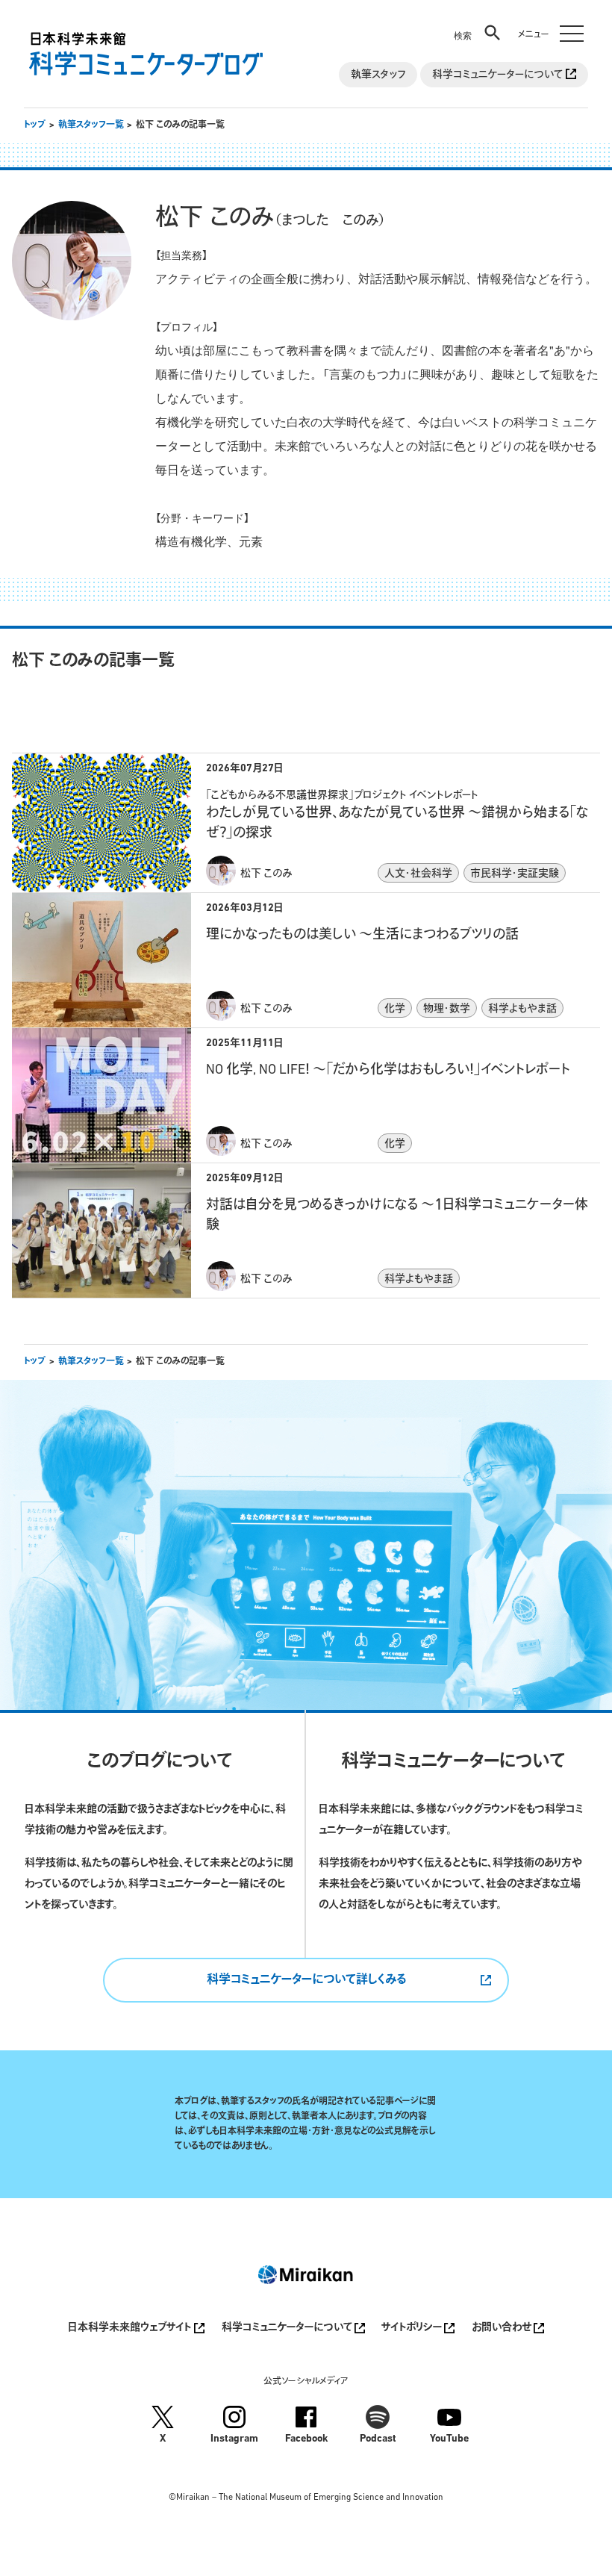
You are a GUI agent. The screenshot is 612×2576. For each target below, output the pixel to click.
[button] (478, 24)
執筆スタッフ (378, 75)
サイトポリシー (413, 2328)
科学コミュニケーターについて (499, 75)
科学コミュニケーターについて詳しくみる (306, 1980)
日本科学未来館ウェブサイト (131, 2328)
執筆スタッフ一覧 (91, 125)
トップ (35, 125)
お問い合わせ (503, 2328)
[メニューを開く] (548, 24)
